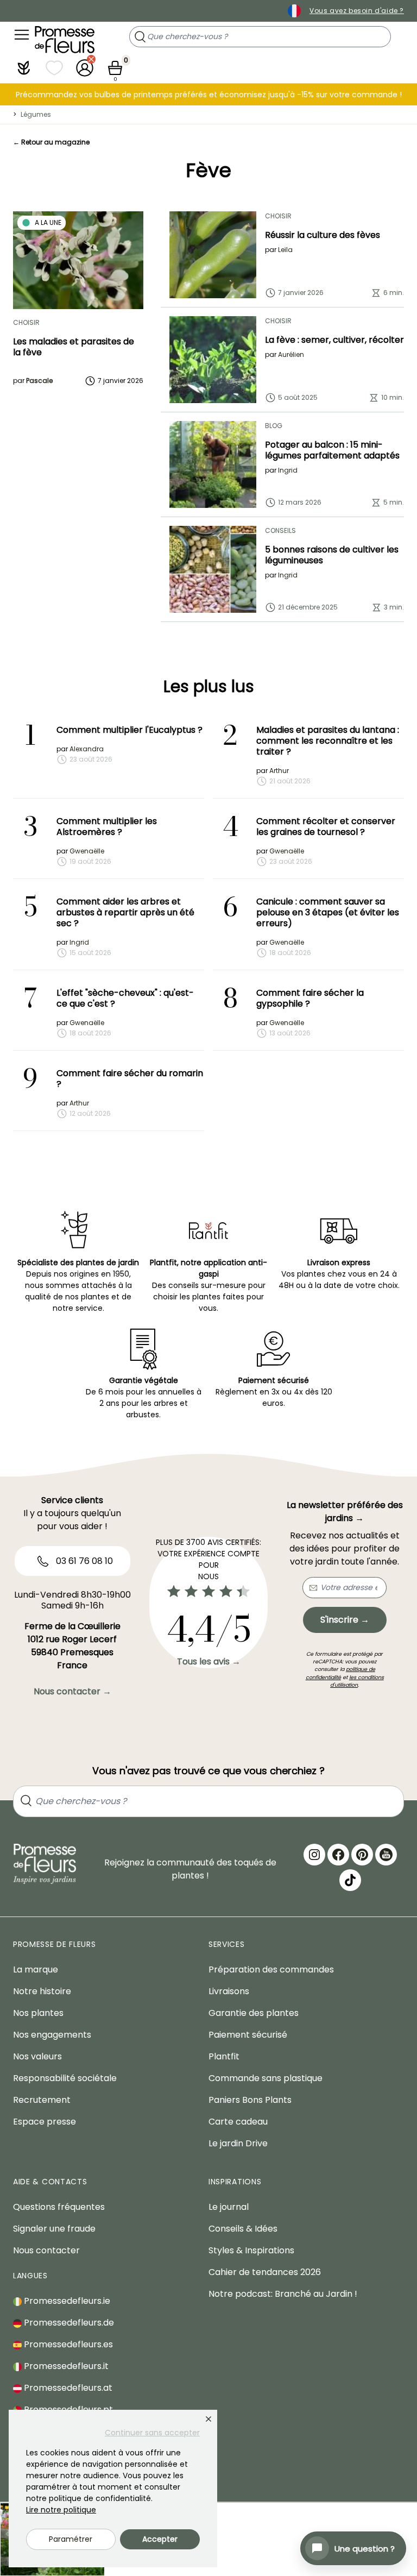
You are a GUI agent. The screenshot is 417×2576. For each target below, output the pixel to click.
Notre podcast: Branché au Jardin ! (283, 2294)
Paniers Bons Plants (250, 2100)
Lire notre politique (61, 2510)
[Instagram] (314, 1855)
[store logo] (65, 40)
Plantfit (224, 2056)
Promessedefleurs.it (65, 2366)
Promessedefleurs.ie (66, 2301)
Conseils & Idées (243, 2229)
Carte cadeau (238, 2122)
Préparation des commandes (271, 1969)
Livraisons (229, 1991)
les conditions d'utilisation (357, 1681)
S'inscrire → (345, 1620)
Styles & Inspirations (251, 2250)
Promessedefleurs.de (68, 2323)
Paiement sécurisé (248, 2035)
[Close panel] (208, 2419)
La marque (36, 1969)
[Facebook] (338, 1855)
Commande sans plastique (266, 2078)
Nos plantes (38, 2013)
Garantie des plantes (254, 2013)
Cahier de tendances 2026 (265, 2272)
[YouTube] (386, 1855)
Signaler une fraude (54, 2229)
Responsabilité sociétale (65, 2078)
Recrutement (42, 2100)
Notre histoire (42, 1991)
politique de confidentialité (340, 1673)
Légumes (36, 114)
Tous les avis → (209, 1661)
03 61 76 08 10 (83, 1561)
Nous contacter (46, 2250)
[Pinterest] (362, 1855)
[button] (24, 68)
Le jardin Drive (238, 2143)
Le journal (229, 2207)
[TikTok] (350, 1880)
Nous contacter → (72, 1691)
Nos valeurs (37, 2056)
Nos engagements (52, 2035)
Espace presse (45, 2122)
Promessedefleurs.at (67, 2388)
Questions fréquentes (59, 2207)
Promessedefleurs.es (67, 2344)
